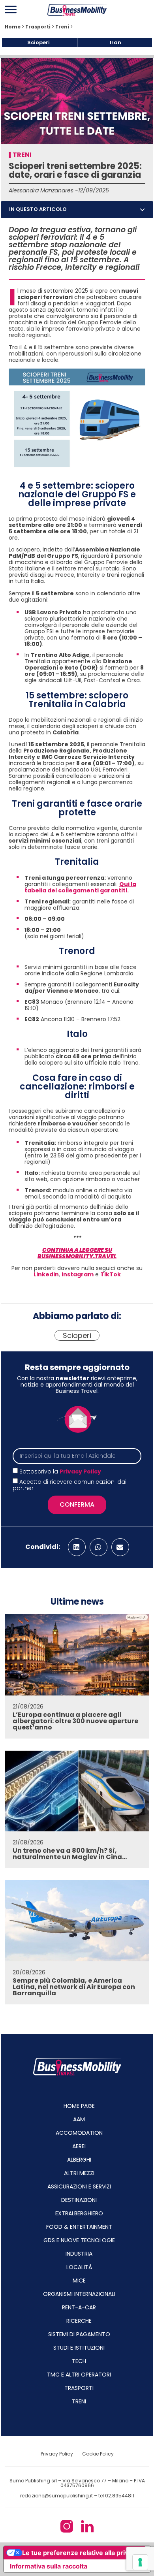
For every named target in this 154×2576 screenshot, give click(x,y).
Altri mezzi (79, 2173)
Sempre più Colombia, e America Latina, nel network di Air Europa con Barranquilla (74, 1987)
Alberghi (79, 2160)
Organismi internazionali (79, 2294)
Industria (79, 2254)
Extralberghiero (79, 2213)
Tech (79, 2361)
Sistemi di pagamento (79, 2334)
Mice (79, 2281)
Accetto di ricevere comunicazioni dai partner (69, 1485)
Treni (62, 27)
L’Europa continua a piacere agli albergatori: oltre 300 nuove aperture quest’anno (75, 1721)
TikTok (111, 1274)
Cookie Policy (98, 2454)
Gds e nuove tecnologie (79, 2240)
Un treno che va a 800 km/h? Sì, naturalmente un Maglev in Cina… (70, 1854)
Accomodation (79, 2133)
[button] (142, 210)
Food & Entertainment (79, 2227)
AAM (79, 2119)
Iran (115, 42)
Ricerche (79, 2321)
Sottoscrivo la (60, 1471)
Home (13, 27)
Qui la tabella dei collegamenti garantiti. (80, 887)
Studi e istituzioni (79, 2348)
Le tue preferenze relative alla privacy (81, 2553)
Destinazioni (79, 2200)
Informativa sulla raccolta (49, 2566)
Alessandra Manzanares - (43, 190)
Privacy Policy (80, 1471)
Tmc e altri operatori (79, 2375)
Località (79, 2267)
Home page (79, 2106)
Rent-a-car (79, 2307)
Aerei (79, 2146)
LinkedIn (46, 1274)
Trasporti (38, 27)
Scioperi (38, 42)
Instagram (78, 1274)
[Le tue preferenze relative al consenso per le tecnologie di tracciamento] (140, 2562)
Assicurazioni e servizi (79, 2186)
